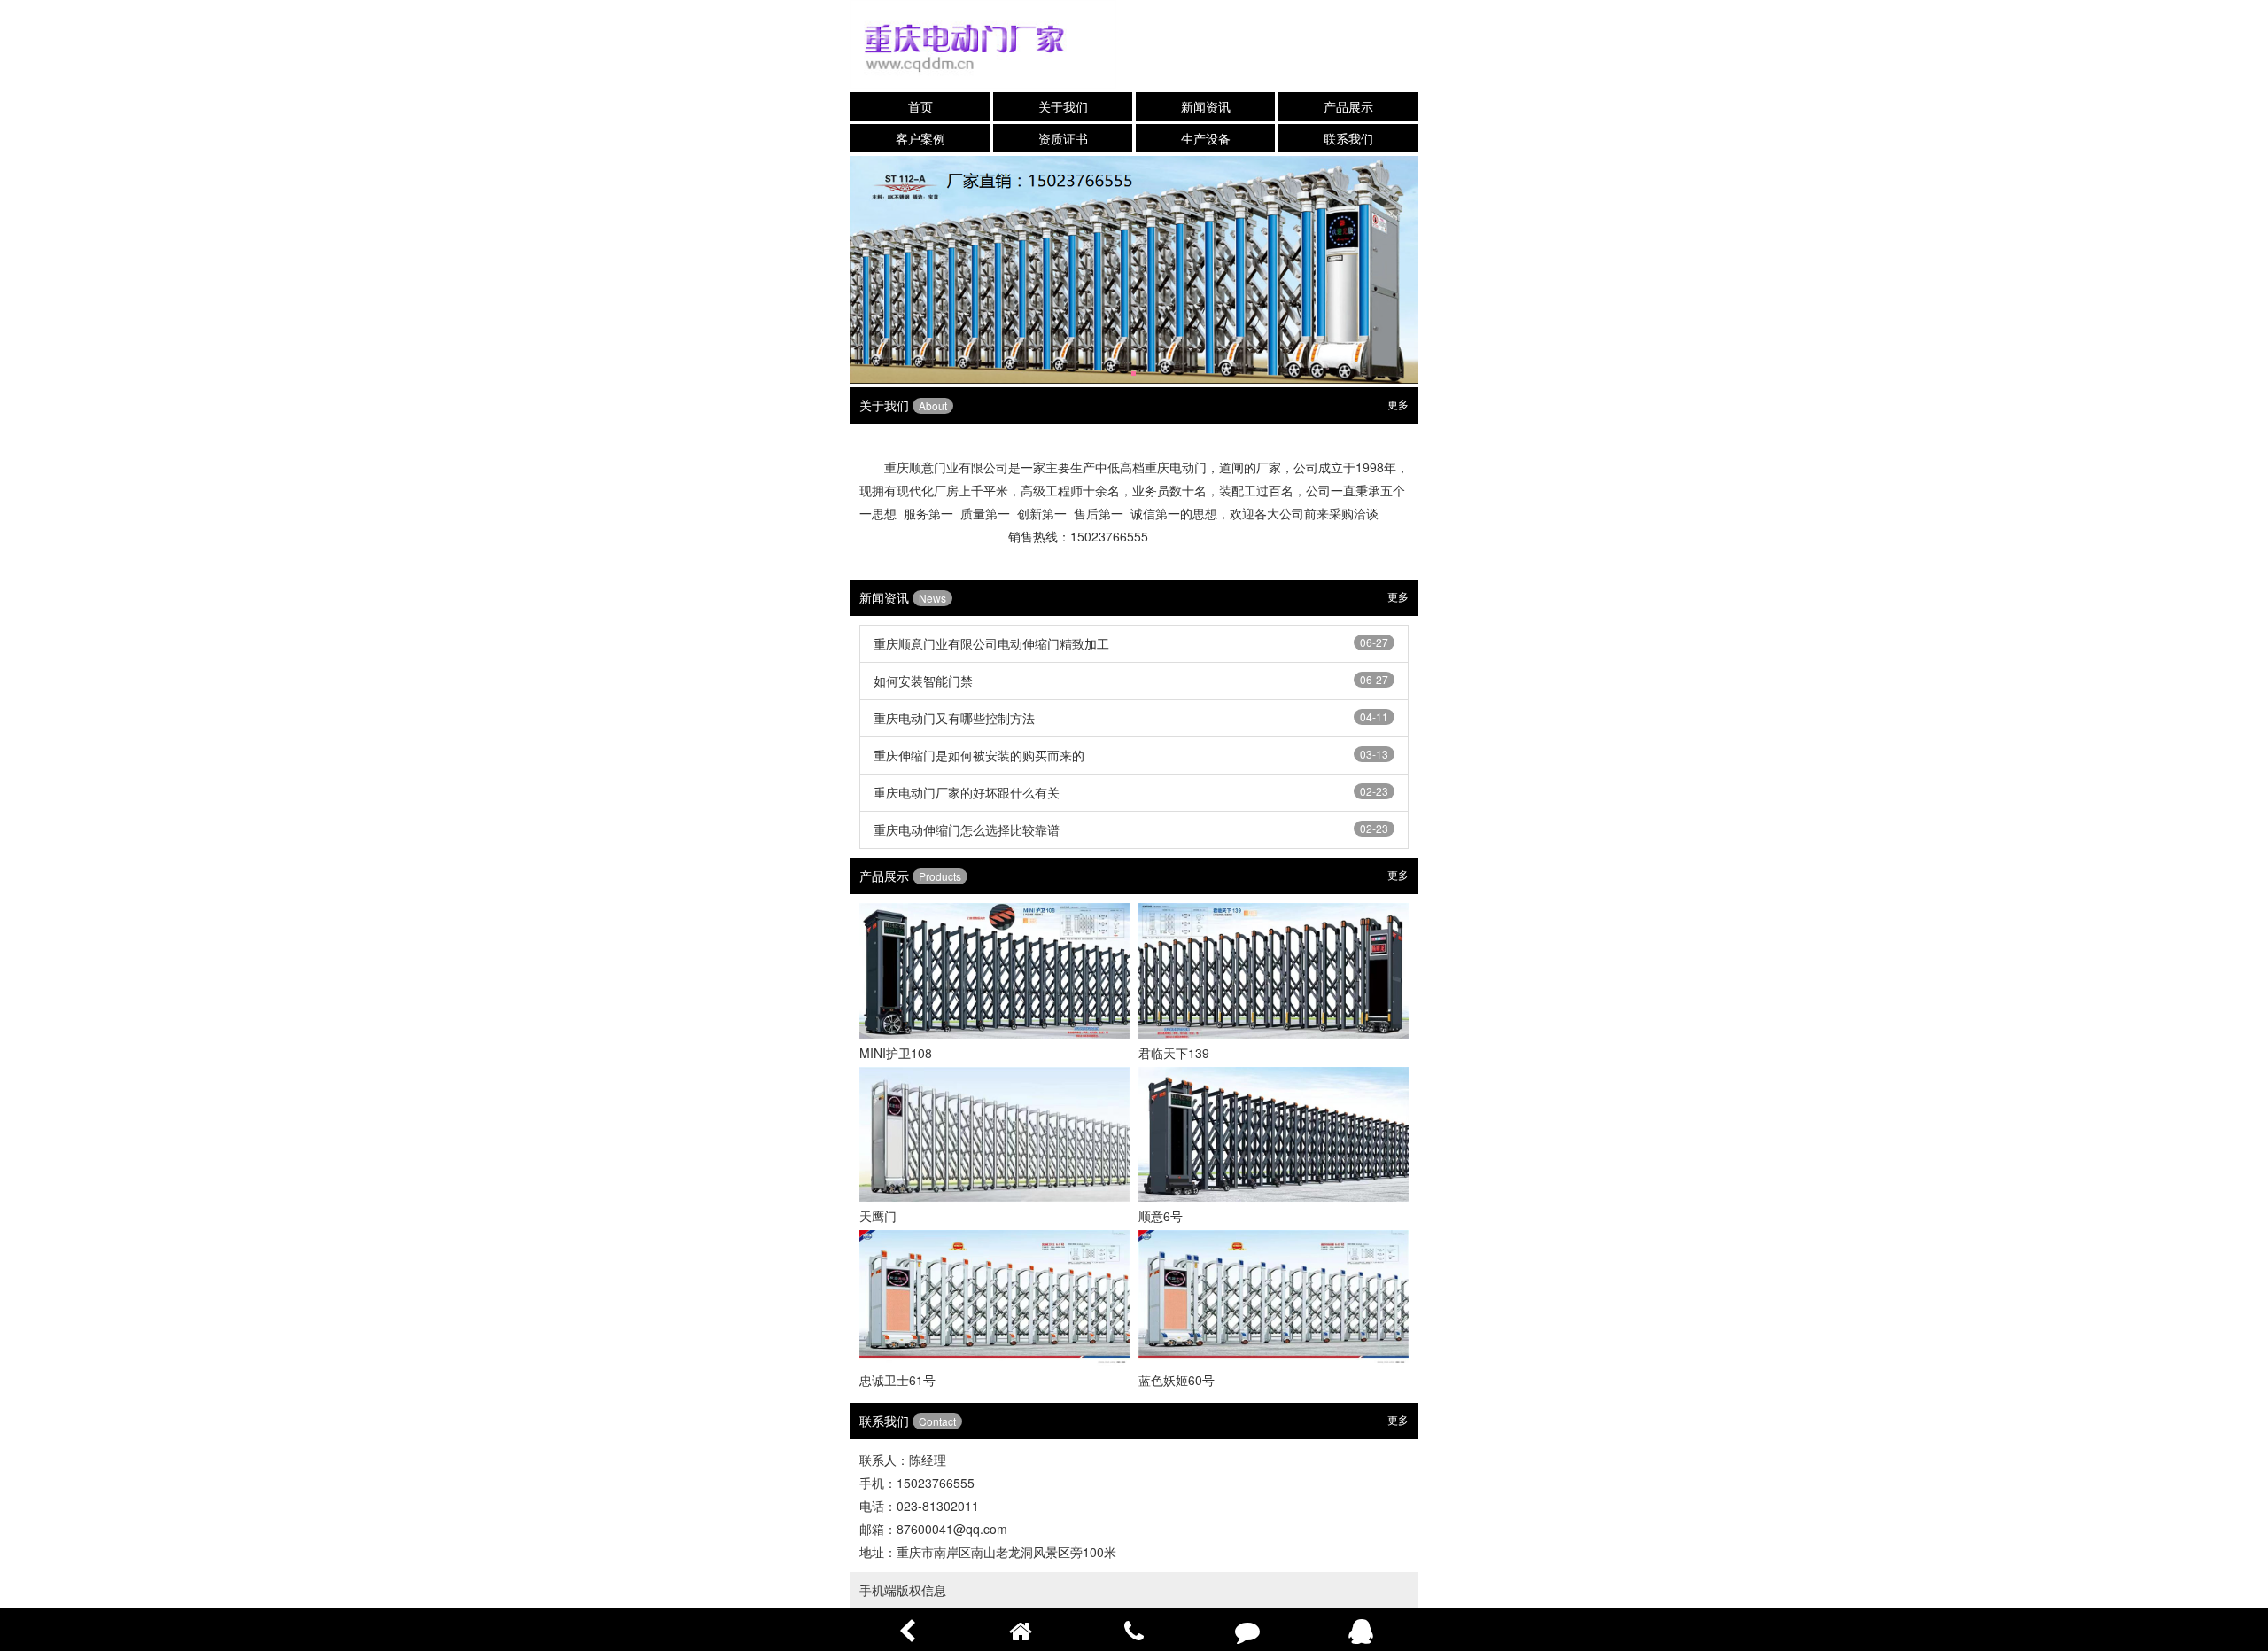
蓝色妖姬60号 (1177, 1380)
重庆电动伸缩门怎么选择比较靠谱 (967, 829)
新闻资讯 (1206, 106)
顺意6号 (1161, 1216)
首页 (920, 106)
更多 (1398, 404)
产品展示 (1348, 106)
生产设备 (1206, 138)
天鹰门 (878, 1216)
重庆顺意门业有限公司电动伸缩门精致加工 (991, 643)
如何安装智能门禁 (923, 681)
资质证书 (1063, 138)
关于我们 (1063, 106)
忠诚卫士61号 (897, 1380)
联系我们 (1348, 138)
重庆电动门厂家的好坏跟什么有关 (967, 792)
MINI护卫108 (896, 1053)
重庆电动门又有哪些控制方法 (954, 718)
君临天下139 (1174, 1053)
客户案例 (920, 138)
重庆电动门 (1176, 467)
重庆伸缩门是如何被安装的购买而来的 (979, 755)
